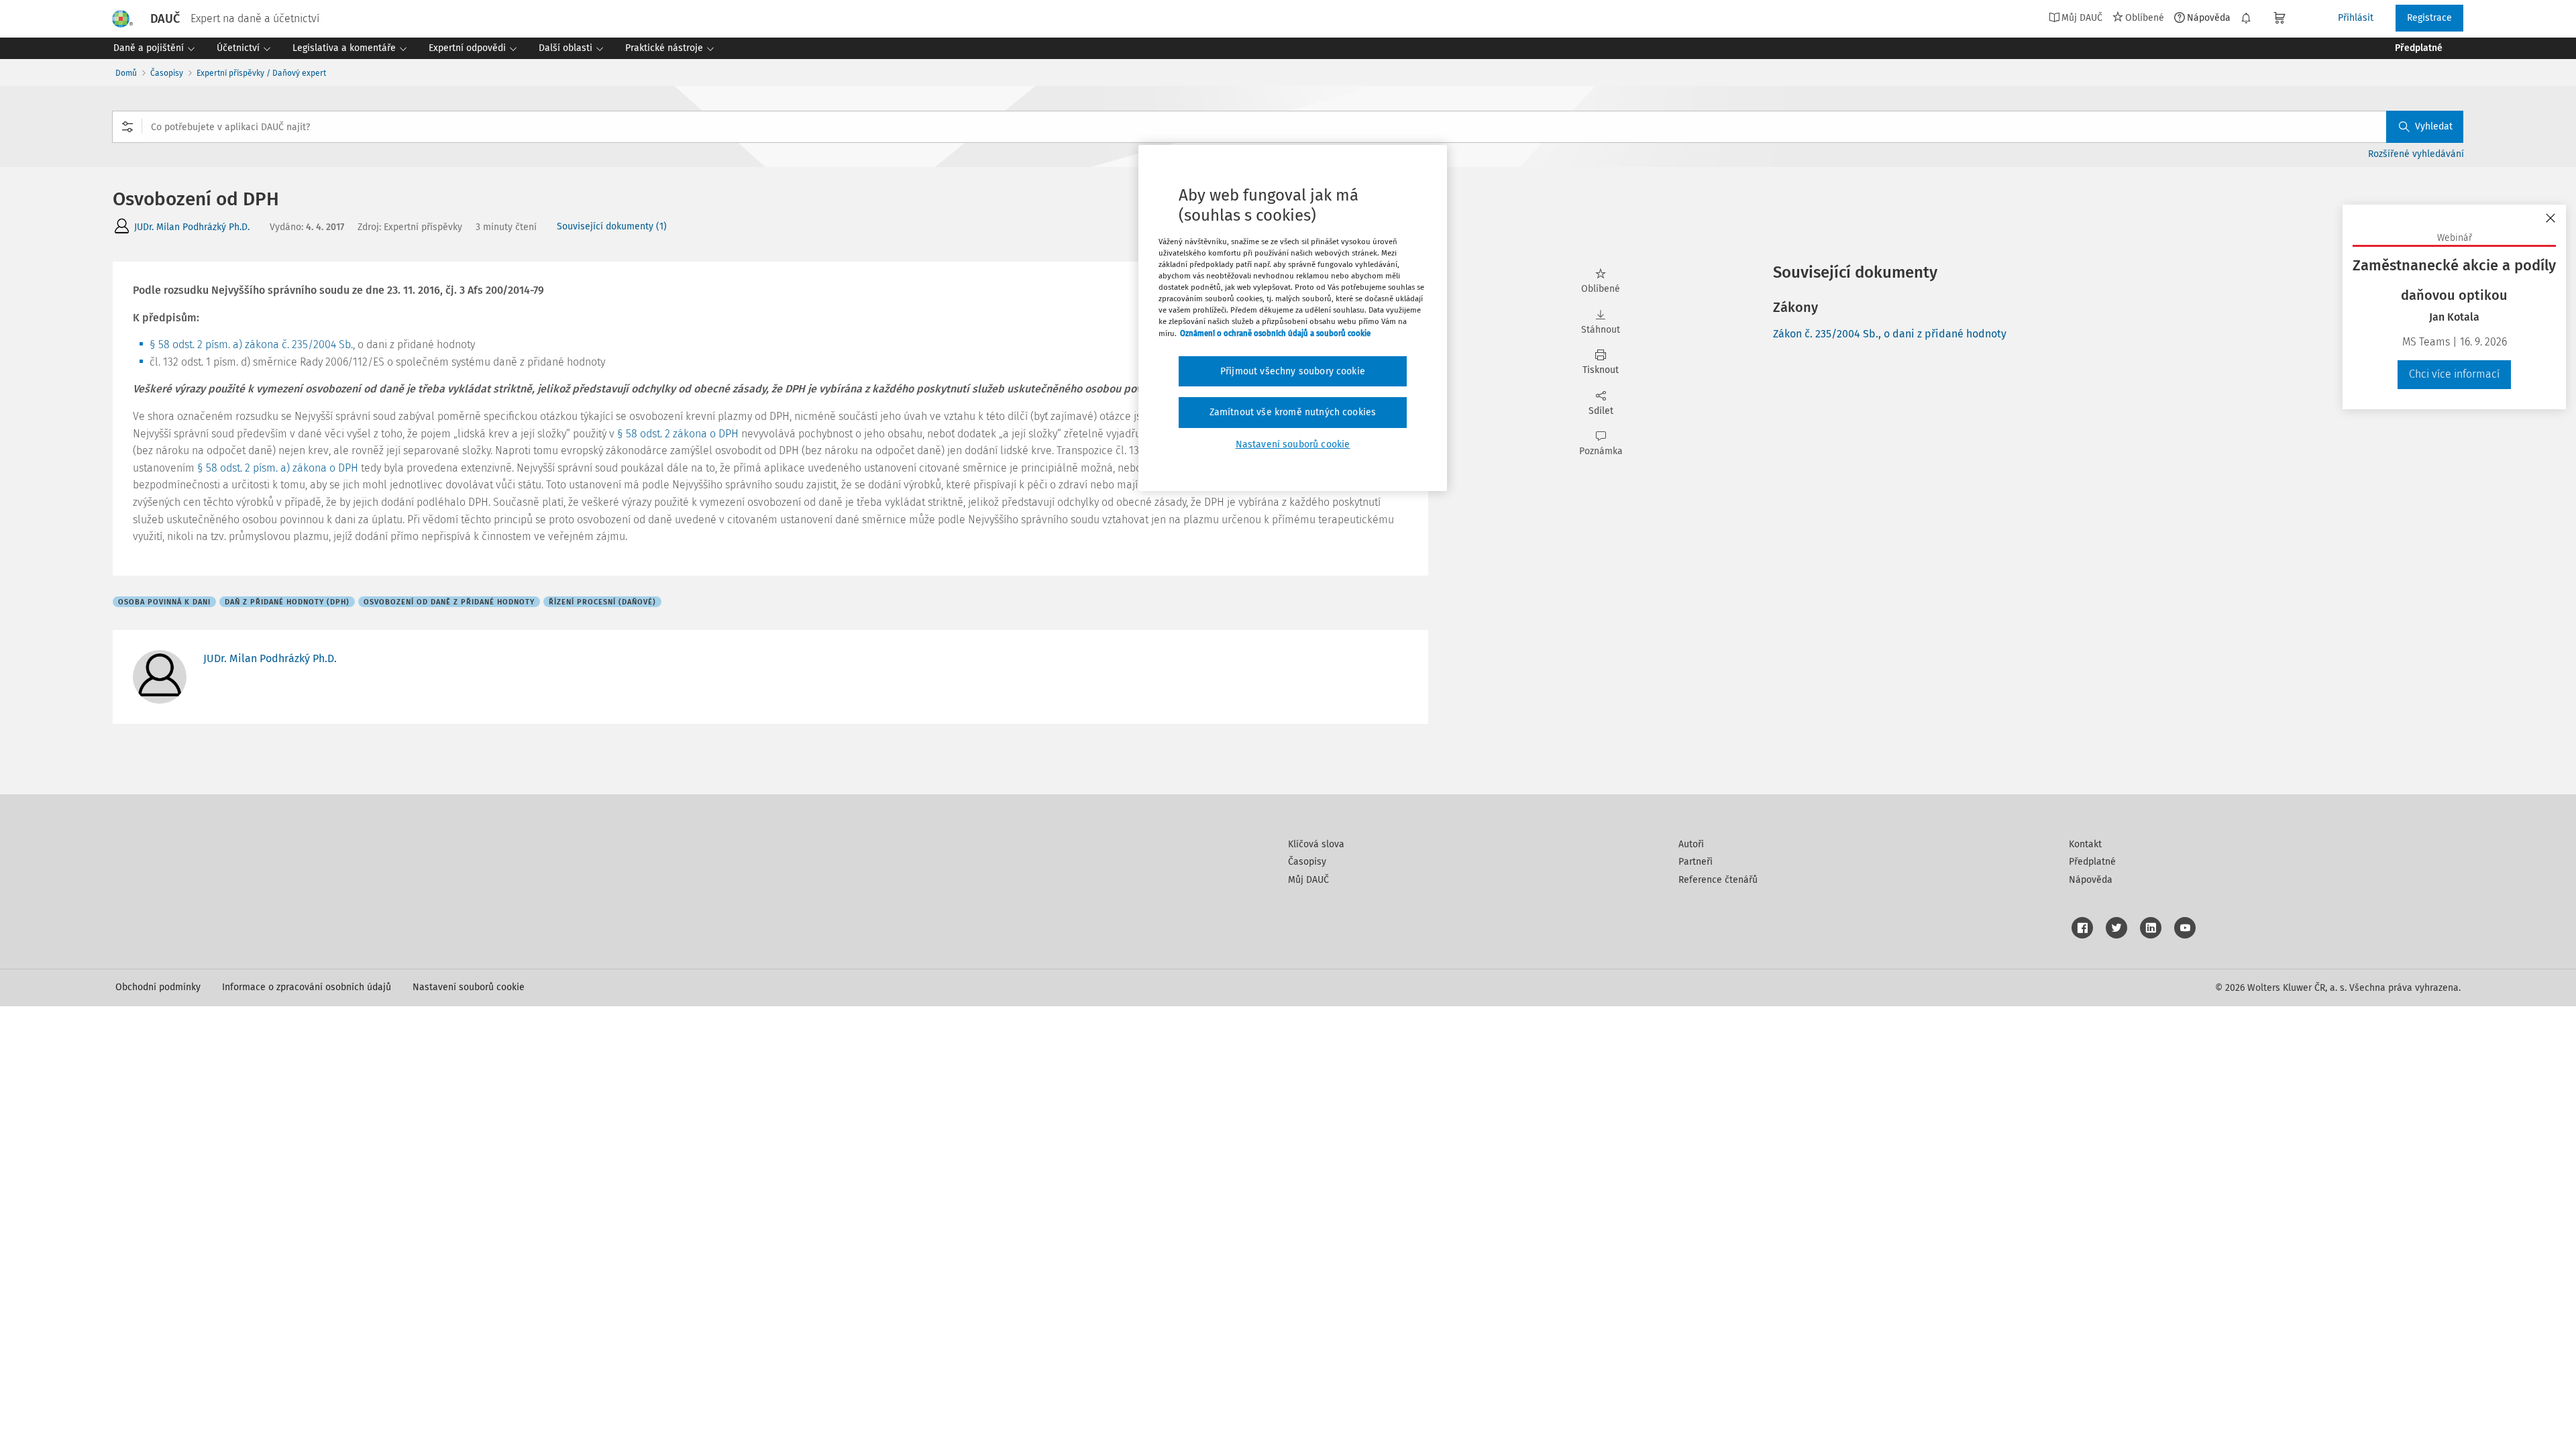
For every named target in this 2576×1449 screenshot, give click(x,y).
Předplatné (2092, 862)
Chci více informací (2454, 374)
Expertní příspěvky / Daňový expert (261, 73)
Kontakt (2085, 844)
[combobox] (1288, 127)
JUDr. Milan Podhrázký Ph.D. (192, 227)
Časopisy (167, 73)
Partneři (1696, 862)
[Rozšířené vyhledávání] (127, 127)
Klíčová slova (1316, 844)
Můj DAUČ (1308, 880)
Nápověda (2209, 17)
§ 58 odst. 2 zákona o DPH (678, 434)
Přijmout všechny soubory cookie (1293, 371)
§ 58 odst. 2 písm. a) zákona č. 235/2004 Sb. (251, 344)
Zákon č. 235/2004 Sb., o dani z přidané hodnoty (1890, 334)
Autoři (1691, 844)
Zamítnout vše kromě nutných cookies (1293, 412)
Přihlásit (2356, 18)
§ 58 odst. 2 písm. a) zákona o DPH (278, 468)
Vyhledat (2434, 126)
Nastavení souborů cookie (469, 987)
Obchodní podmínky (158, 987)
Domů (126, 73)
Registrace (2429, 18)
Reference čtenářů (1718, 880)
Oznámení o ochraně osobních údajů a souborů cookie (1275, 333)
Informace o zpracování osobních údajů (307, 987)
